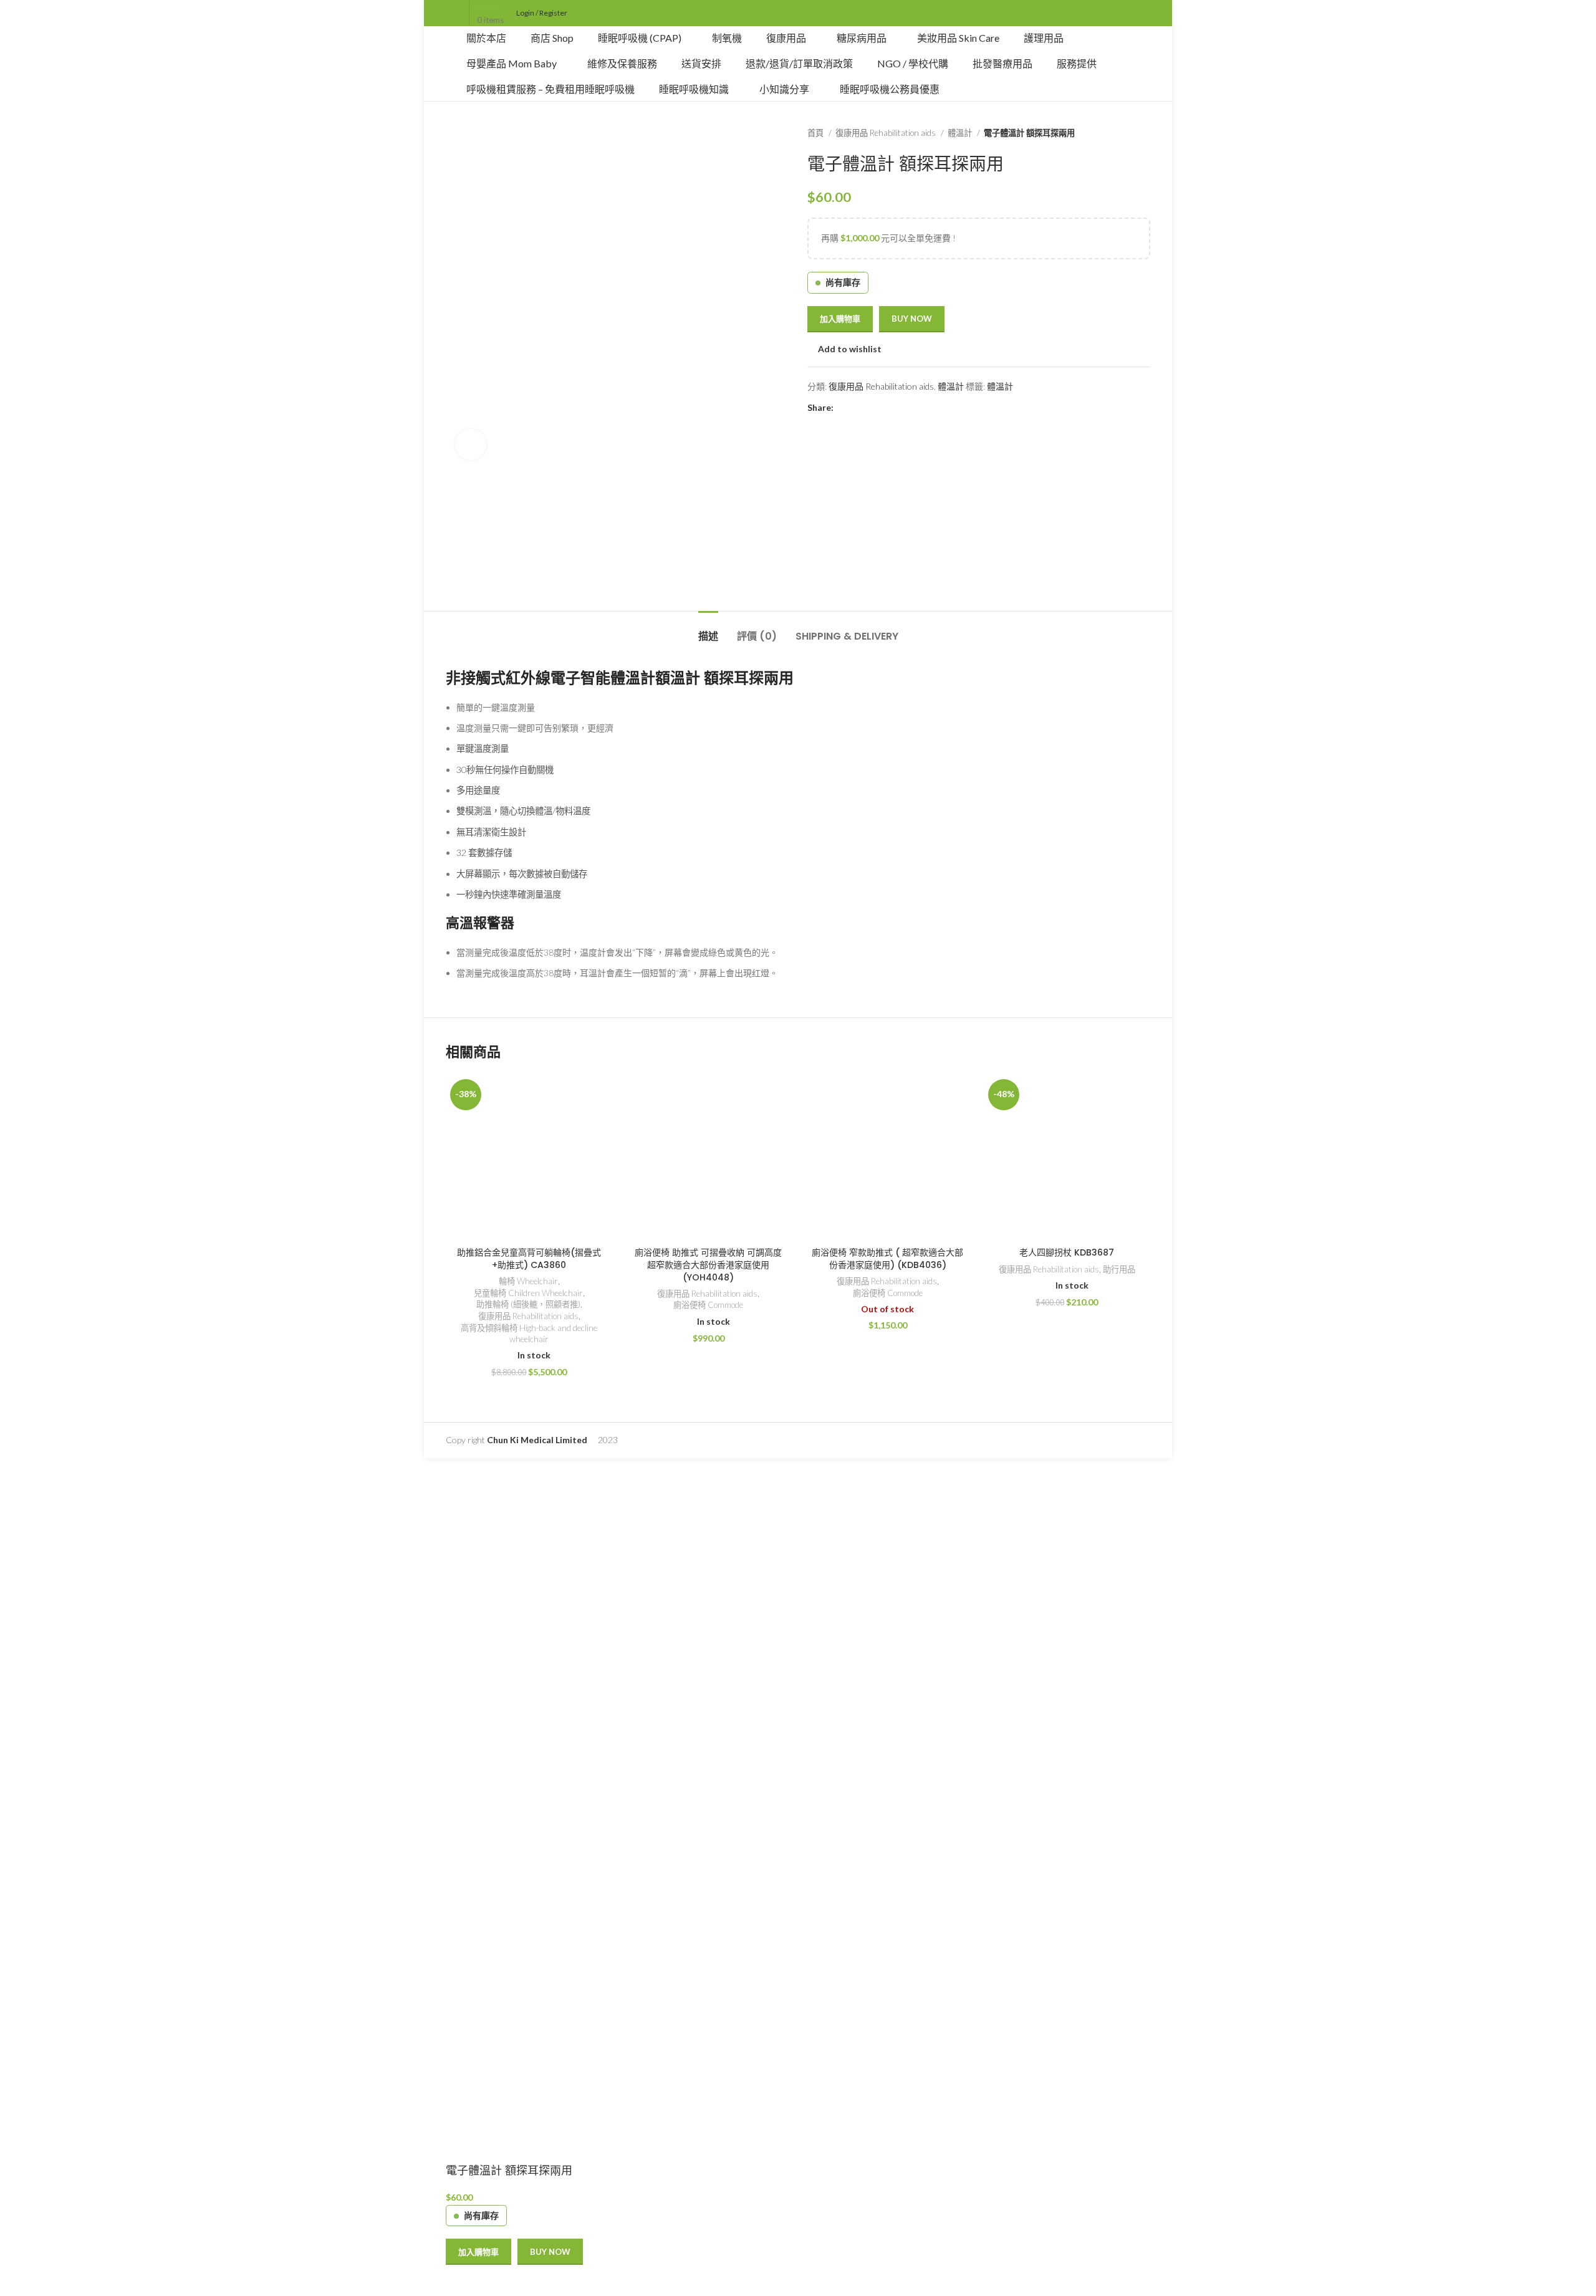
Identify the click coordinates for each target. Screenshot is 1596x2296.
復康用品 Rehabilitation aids (887, 133)
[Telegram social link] (901, 408)
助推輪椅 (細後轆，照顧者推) (528, 1304)
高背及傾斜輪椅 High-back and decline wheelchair (529, 1334)
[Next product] (1144, 133)
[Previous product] (1119, 133)
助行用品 (1119, 1269)
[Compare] (461, 2280)
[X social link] (858, 408)
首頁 (816, 133)
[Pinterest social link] (873, 408)
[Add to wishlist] (494, 2280)
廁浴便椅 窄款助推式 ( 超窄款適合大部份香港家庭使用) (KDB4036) (887, 1259)
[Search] (798, 13)
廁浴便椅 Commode (708, 1305)
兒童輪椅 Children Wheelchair (528, 1293)
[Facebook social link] (844, 408)
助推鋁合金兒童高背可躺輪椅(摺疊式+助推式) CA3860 (529, 1259)
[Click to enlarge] (471, 444)
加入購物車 (840, 319)
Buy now (912, 319)
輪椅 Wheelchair (528, 1281)
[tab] (708, 630)
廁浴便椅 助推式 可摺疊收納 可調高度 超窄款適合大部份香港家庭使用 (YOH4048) (708, 1265)
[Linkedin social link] (887, 408)
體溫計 (961, 133)
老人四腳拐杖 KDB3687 (1067, 1252)
